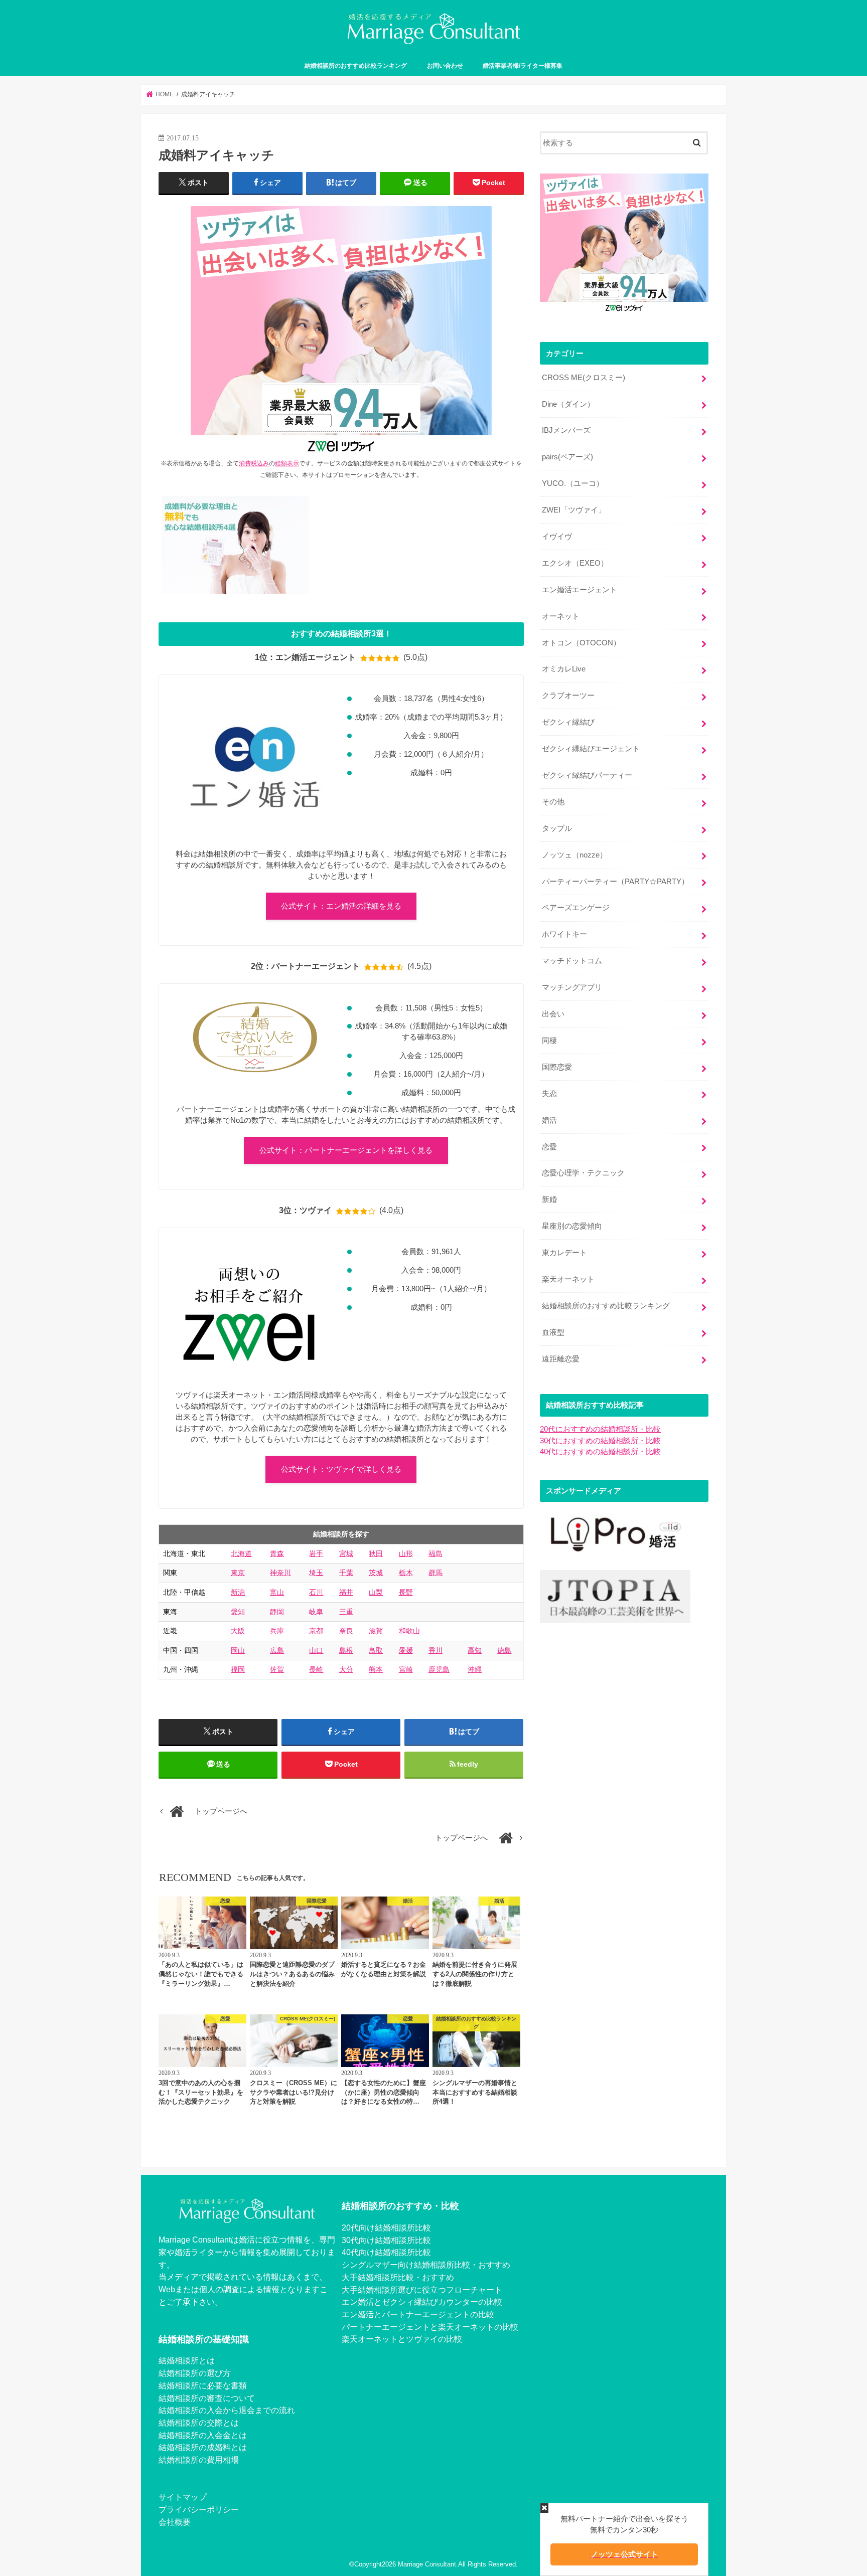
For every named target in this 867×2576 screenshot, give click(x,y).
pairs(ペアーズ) (567, 457)
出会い (553, 1014)
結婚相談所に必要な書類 (203, 2385)
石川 (316, 1592)
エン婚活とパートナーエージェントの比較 (418, 2314)
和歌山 (409, 1631)
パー (350, 2327)
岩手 (316, 1554)
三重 (346, 1612)
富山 (277, 1592)
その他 (553, 802)
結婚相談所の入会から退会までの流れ (227, 2410)
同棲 (549, 1041)
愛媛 (406, 1650)
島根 (346, 1650)
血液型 (553, 1332)
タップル (557, 828)
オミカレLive (564, 669)
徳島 (504, 1650)
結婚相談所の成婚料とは (203, 2447)
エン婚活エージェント (580, 590)
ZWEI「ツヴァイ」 (574, 510)
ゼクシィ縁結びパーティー (587, 775)
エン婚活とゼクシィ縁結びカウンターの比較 (422, 2302)
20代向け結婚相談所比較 (386, 2227)
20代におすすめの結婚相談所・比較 (600, 1429)
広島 (277, 1650)
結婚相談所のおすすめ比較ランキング (356, 66)
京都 (316, 1631)
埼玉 (316, 1573)
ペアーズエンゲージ (576, 908)
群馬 (436, 1573)
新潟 (238, 1592)
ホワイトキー (564, 934)
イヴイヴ (557, 537)
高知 (475, 1650)
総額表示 (287, 463)
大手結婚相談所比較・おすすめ (398, 2277)
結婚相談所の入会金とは (203, 2435)
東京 (238, 1573)
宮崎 (406, 1669)
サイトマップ (183, 2497)
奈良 (346, 1631)
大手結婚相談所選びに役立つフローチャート (422, 2290)
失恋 (549, 1094)
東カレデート (564, 1253)
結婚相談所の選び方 (195, 2373)
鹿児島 (439, 1669)
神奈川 (280, 1573)
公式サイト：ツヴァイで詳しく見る (341, 1469)
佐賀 (277, 1669)
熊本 (376, 1669)
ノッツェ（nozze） (574, 855)
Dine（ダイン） (568, 404)
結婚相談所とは (187, 2360)
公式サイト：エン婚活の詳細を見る (341, 906)
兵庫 (277, 1631)
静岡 (277, 1612)
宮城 (346, 1554)
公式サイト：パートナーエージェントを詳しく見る (346, 1150)
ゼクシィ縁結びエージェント (591, 749)
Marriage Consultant (427, 2564)
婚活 (549, 1120)
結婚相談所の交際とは (199, 2423)
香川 (436, 1650)
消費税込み (254, 463)
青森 (277, 1554)
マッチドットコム (572, 961)
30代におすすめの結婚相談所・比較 (600, 1441)
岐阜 (316, 1612)
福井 (346, 1592)
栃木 (406, 1573)
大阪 (238, 1631)
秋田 (376, 1554)
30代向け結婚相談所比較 (386, 2240)
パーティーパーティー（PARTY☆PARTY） (615, 882)
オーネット (561, 616)
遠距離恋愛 (561, 1359)
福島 (436, 1554)
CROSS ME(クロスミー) (584, 378)
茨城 (376, 1573)
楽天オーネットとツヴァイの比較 (402, 2339)
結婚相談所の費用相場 (199, 2460)
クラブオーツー (568, 696)
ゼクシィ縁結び (568, 722)
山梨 (376, 1592)
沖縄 (475, 1669)
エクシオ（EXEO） (575, 563)
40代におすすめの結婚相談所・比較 (600, 1452)
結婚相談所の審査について (207, 2398)
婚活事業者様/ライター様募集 (523, 66)
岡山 (238, 1650)
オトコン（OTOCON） (581, 643)
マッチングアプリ (572, 987)
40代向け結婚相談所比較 (386, 2252)
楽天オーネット (568, 1279)
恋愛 (549, 1147)
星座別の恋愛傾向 (572, 1226)
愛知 (238, 1612)
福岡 (238, 1669)
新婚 (549, 1199)
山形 (406, 1554)
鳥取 (376, 1650)
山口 (316, 1650)
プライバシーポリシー (199, 2509)
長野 (406, 1592)
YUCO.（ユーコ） (573, 483)
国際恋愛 (557, 1067)
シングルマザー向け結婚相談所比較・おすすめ (426, 2265)
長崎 (316, 1669)
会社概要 (175, 2522)
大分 (346, 1669)
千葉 (346, 1573)
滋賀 (376, 1631)
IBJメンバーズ (566, 430)
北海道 (241, 1554)
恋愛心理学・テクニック (583, 1173)
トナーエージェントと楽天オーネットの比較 (438, 2327)
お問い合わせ (445, 66)
